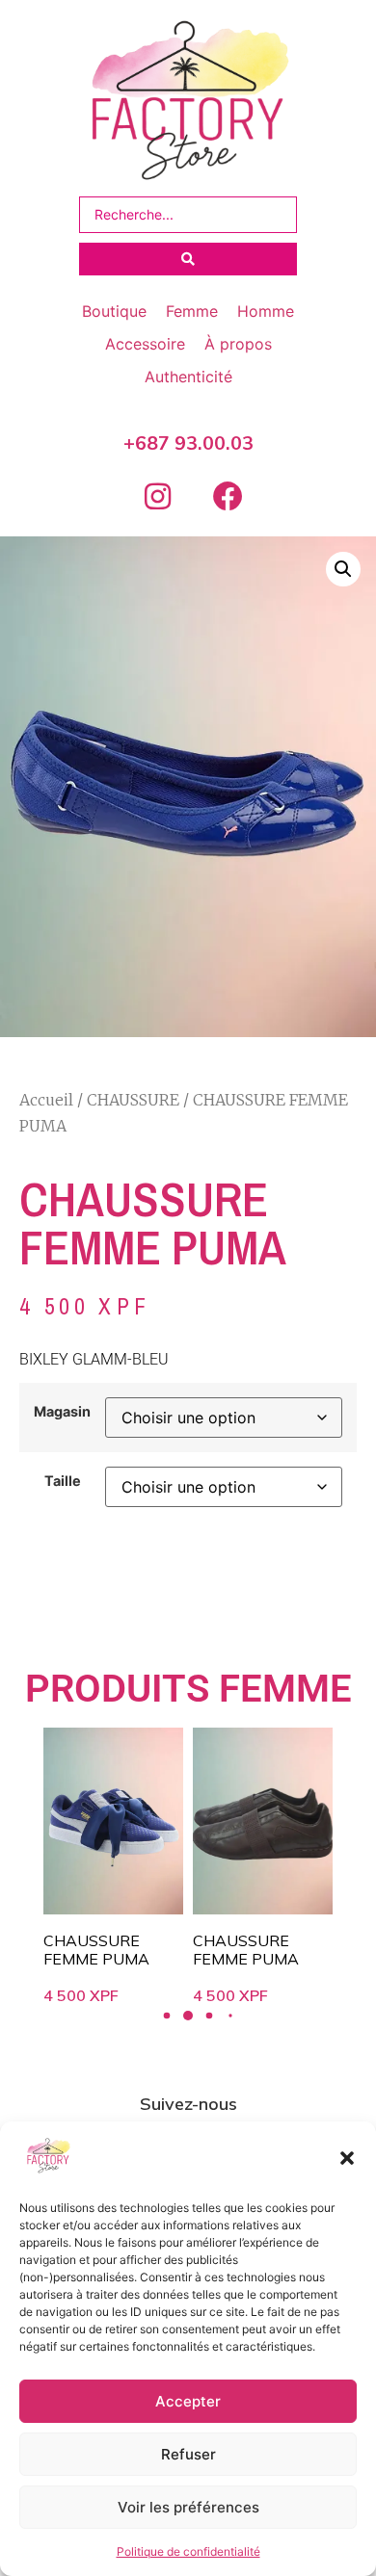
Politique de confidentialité (188, 2551)
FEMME (285, 1689)
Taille (63, 1481)
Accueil (46, 1100)
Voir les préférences (188, 2507)
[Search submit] (188, 259)
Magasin (62, 1412)
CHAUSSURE (133, 1100)
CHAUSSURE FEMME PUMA (96, 1950)
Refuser (188, 2454)
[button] (347, 2158)
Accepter (188, 2401)
